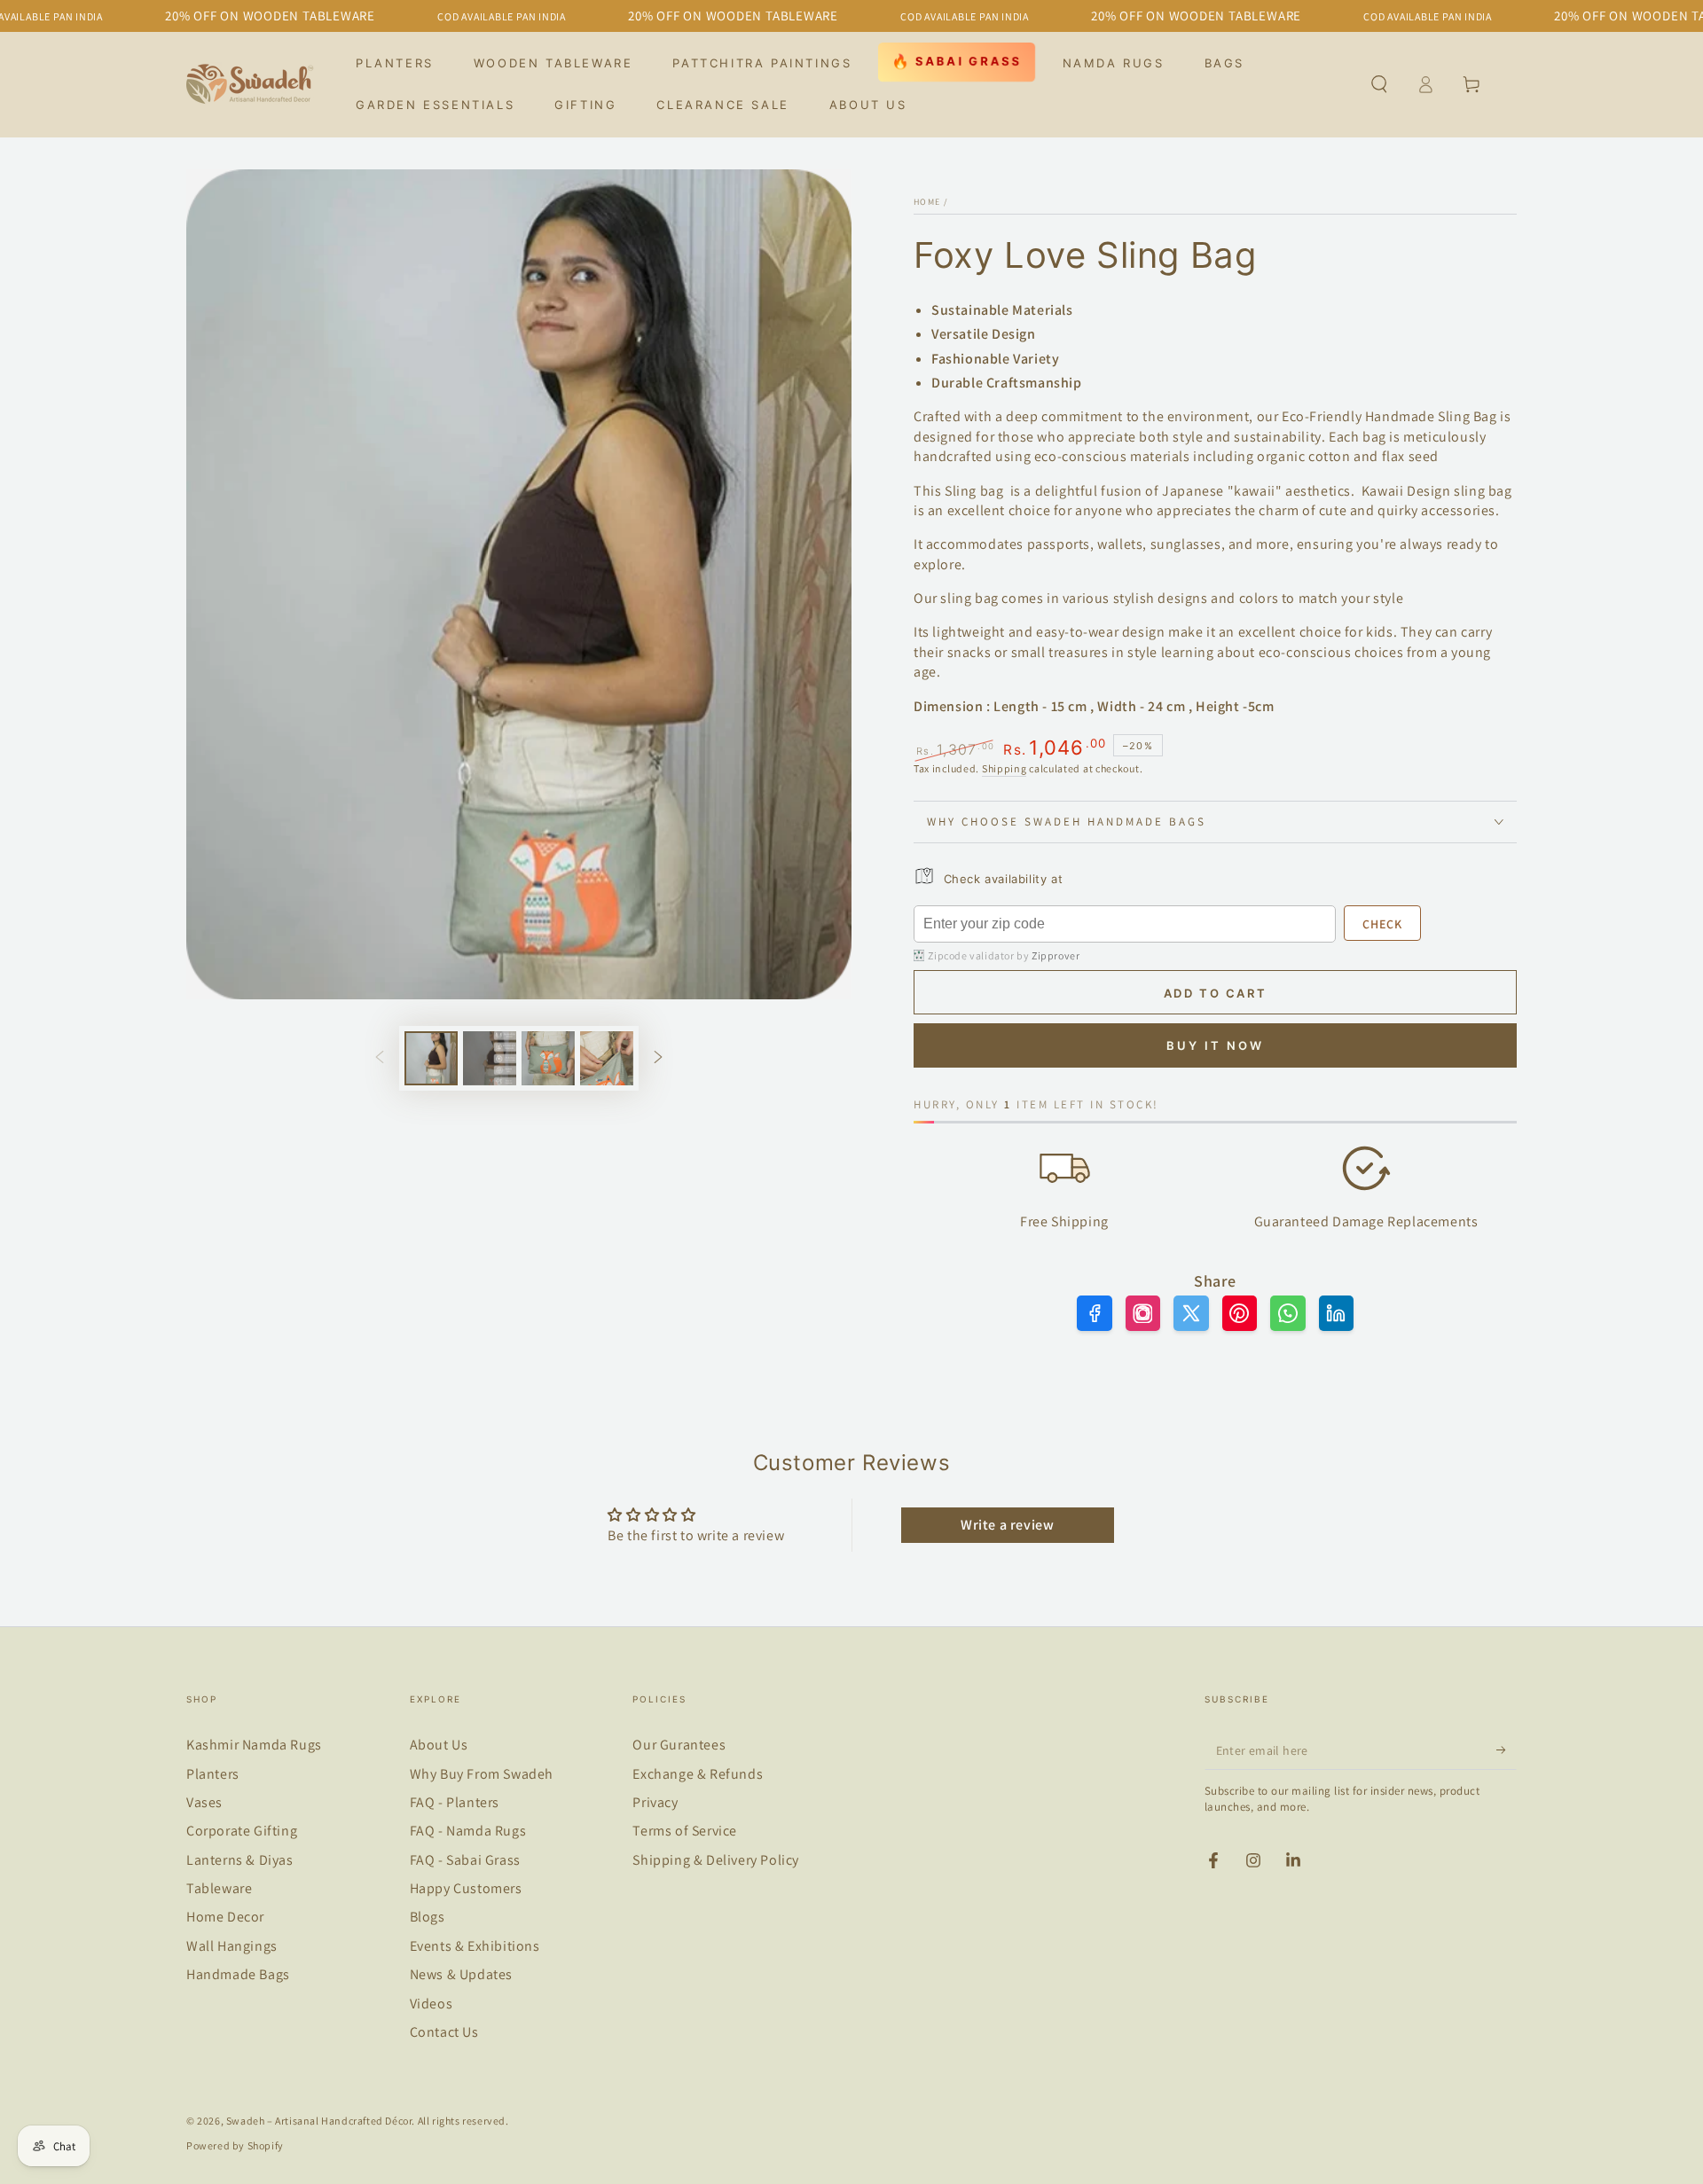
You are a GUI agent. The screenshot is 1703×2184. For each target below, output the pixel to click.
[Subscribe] (1507, 1750)
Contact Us (444, 2032)
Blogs (428, 1917)
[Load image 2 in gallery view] (490, 1058)
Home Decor (225, 1917)
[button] (1379, 84)
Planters (213, 1774)
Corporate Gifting (242, 1831)
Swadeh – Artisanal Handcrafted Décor (319, 2121)
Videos (432, 2004)
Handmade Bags (238, 1974)
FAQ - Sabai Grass (465, 1860)
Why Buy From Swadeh (482, 1774)
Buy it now (1215, 1045)
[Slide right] (658, 1059)
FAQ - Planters (455, 1802)
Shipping (1005, 768)
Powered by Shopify (235, 2145)
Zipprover (1056, 955)
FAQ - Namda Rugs (468, 1831)
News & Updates (461, 1974)
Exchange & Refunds (698, 1774)
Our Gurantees (679, 1745)
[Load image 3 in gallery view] (548, 1058)
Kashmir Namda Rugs (254, 1745)
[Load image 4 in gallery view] (607, 1058)
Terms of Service (685, 1831)
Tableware (219, 1888)
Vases (204, 1802)
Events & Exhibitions (475, 1946)
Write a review (1007, 1525)
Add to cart (1216, 993)
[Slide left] (380, 1059)
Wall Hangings (232, 1946)
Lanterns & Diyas (240, 1860)
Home (927, 202)
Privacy (655, 1802)
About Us (439, 1745)
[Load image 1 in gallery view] (431, 1058)
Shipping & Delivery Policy (716, 1860)
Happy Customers (466, 1888)
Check (1382, 924)
